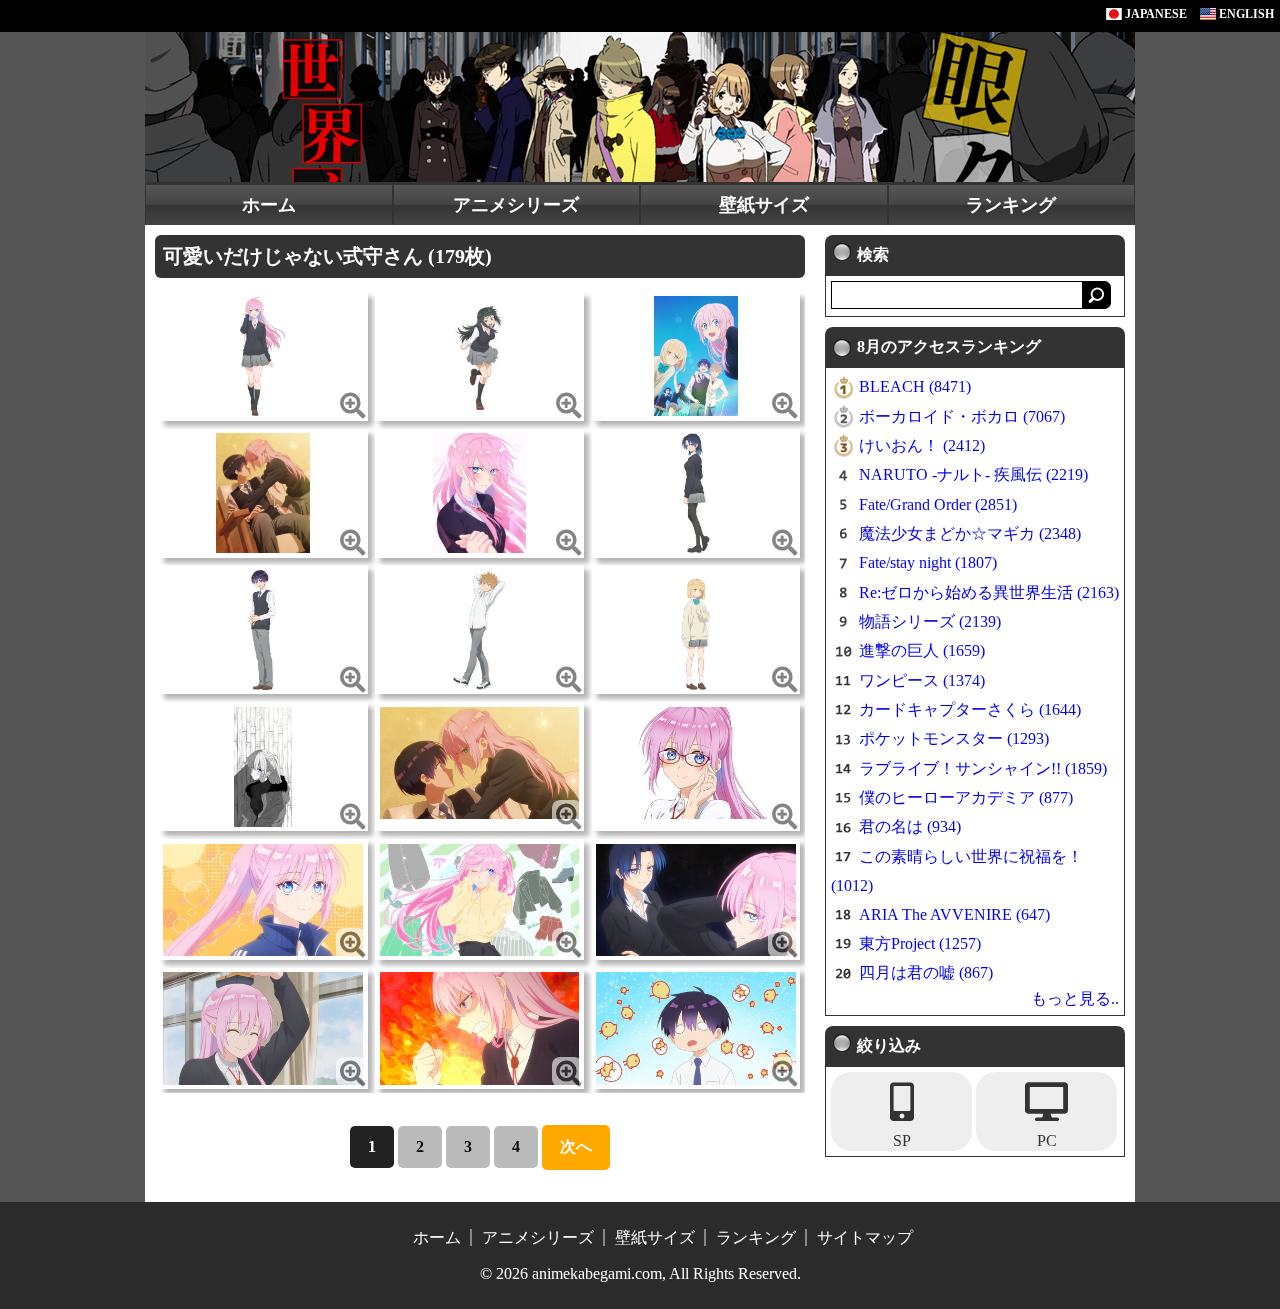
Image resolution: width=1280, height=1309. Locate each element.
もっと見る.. (1075, 998)
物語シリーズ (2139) (930, 621)
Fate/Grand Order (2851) (938, 504)
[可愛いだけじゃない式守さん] (263, 354)
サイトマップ (865, 1237)
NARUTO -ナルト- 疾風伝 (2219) (973, 474)
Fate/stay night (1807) (928, 562)
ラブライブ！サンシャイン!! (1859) (983, 768)
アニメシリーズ (516, 205)
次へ (576, 1146)
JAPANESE (1154, 14)
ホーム (269, 205)
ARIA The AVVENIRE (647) (954, 914)
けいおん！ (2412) (922, 445)
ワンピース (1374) (922, 680)
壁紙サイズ (764, 205)
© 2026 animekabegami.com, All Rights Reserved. (640, 1273)
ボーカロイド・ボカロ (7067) (962, 416)
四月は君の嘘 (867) (926, 972)
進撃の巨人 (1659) (922, 650)
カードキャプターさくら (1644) (970, 709)
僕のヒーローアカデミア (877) (966, 797)
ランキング (1011, 205)
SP (902, 1140)
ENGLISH (1245, 14)
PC (1047, 1140)
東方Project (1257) (920, 943)
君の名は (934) (910, 826)
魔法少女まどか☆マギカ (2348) (970, 533)
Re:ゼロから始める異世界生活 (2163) (989, 592)
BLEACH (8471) (915, 386)
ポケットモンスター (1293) (954, 738)
